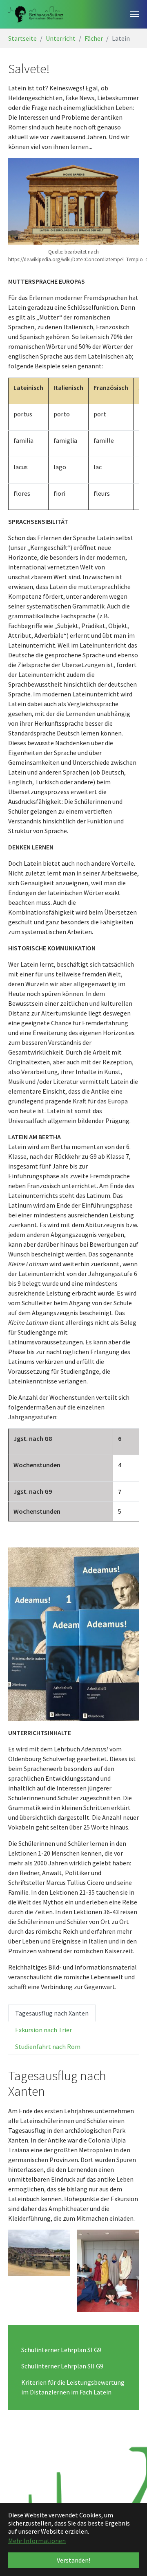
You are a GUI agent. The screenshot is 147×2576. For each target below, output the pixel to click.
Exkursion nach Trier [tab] (43, 2030)
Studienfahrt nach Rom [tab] (48, 2046)
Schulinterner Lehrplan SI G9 (61, 2350)
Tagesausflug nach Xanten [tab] (52, 2013)
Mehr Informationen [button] (37, 2541)
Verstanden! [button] (73, 2560)
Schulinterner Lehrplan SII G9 (62, 2366)
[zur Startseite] (36, 14)
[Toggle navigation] (134, 14)
